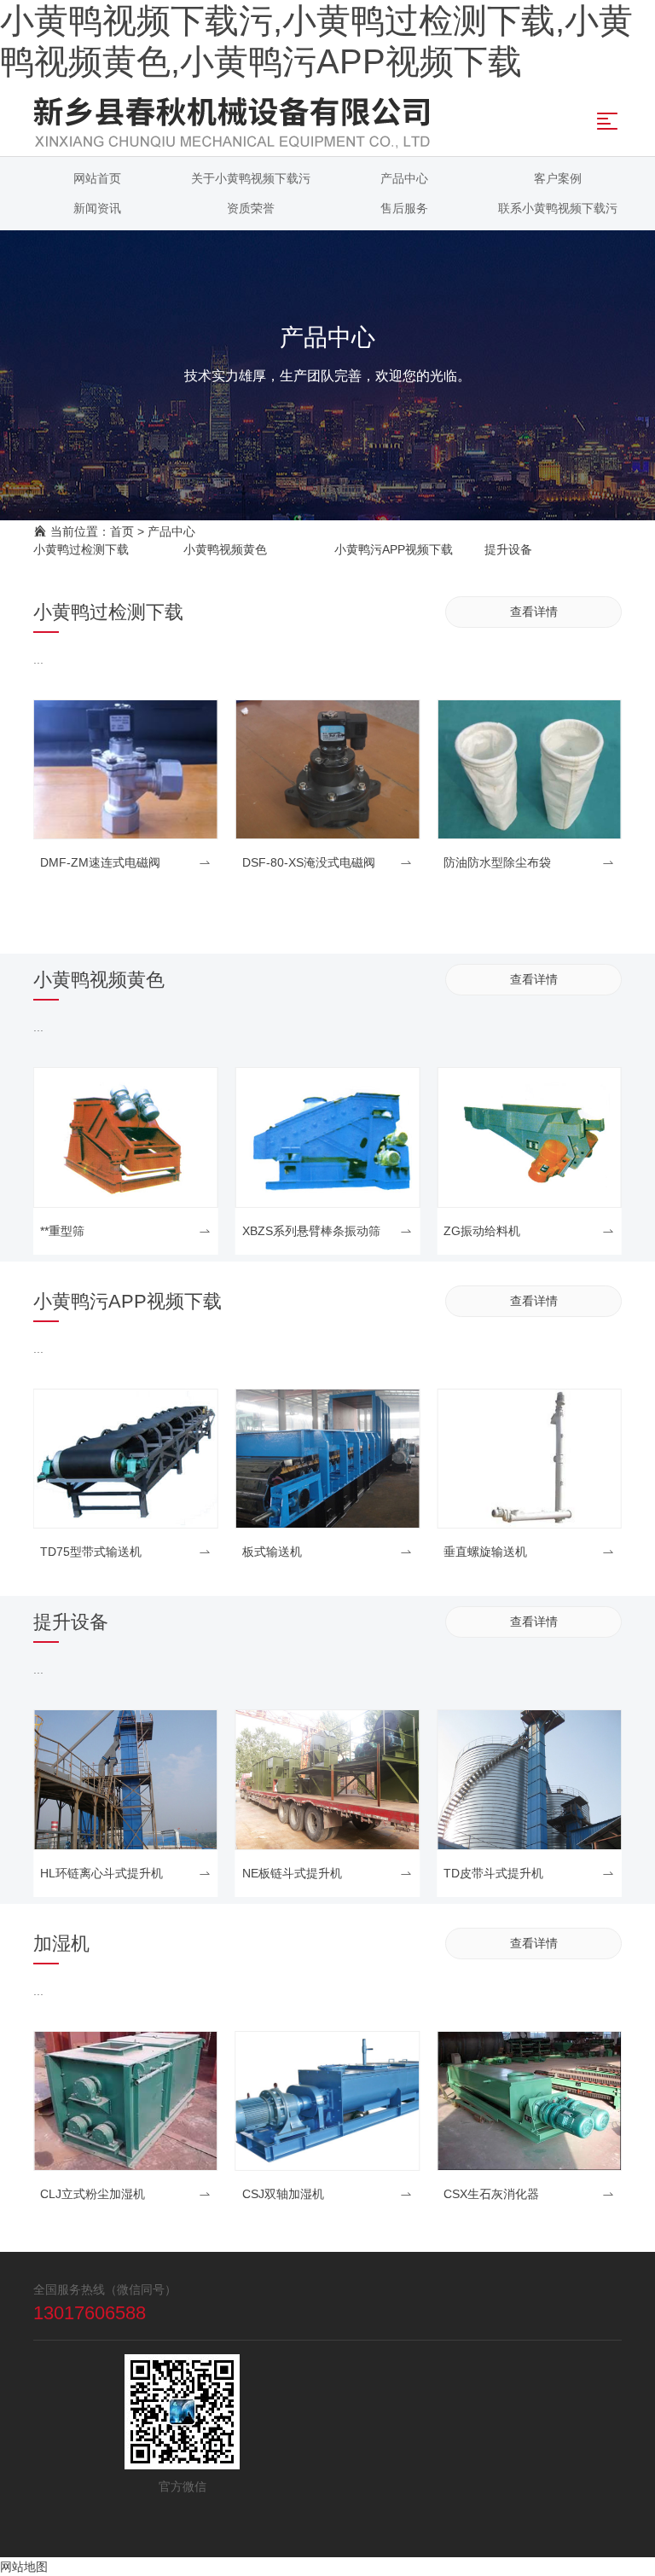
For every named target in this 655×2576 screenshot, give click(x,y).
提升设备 (508, 549)
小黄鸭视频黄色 (225, 549)
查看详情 (534, 612)
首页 (122, 531)
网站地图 (24, 2567)
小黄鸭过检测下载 (81, 549)
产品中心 (171, 531)
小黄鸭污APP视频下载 (394, 549)
